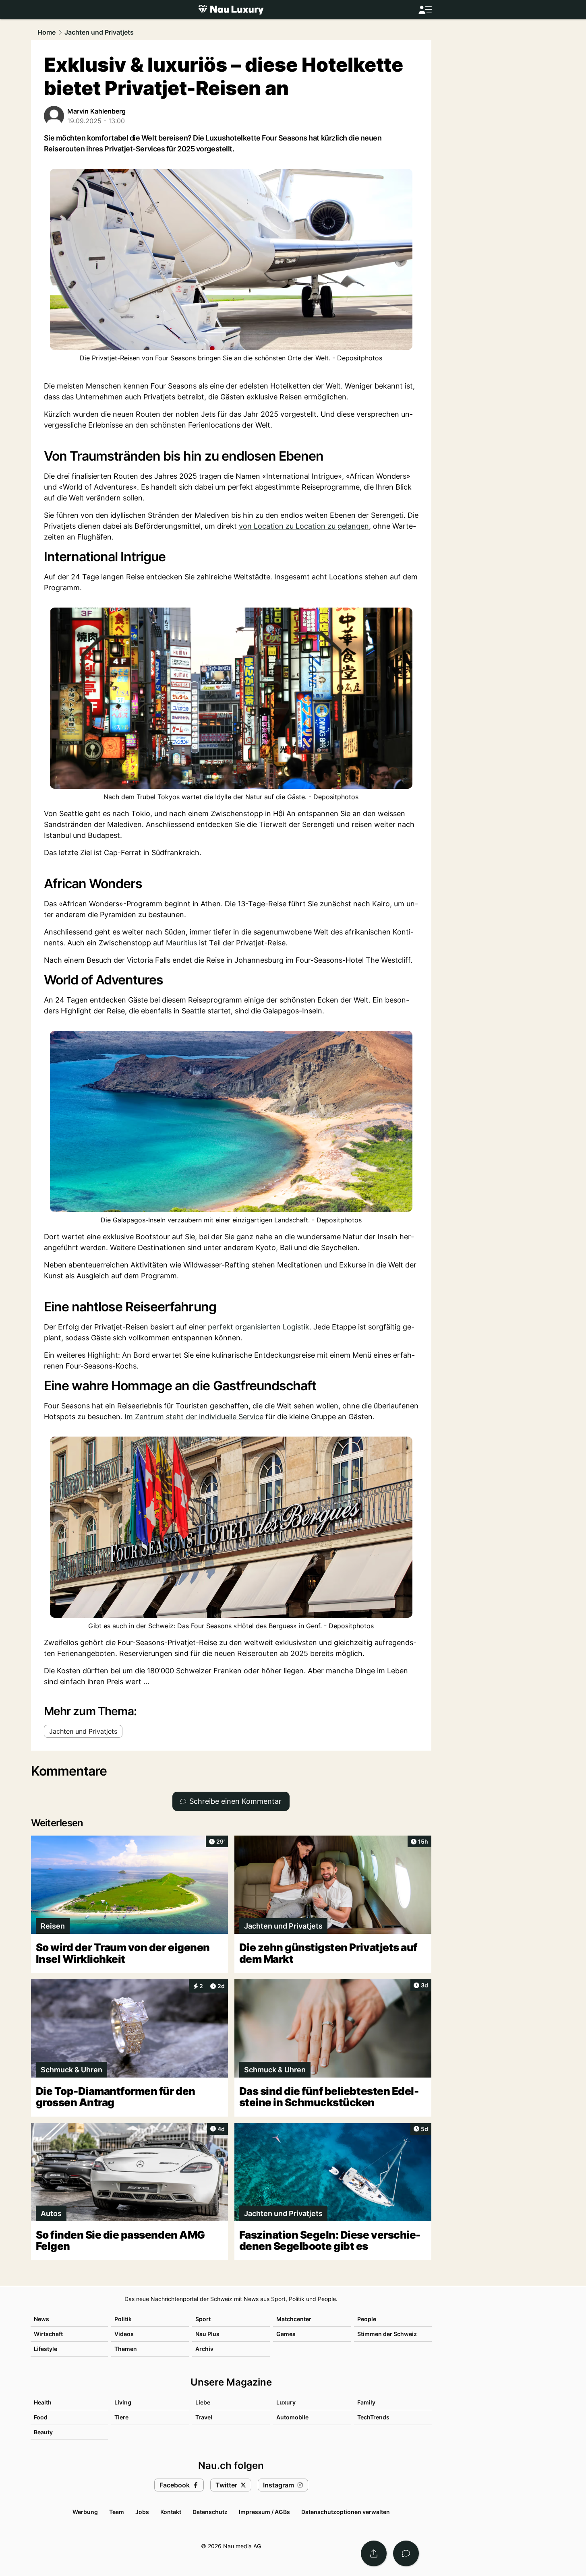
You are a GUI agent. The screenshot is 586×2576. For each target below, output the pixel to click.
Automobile (292, 2417)
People (367, 2319)
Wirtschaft (48, 2334)
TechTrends (373, 2417)
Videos (124, 2334)
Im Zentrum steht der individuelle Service (194, 1417)
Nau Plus (207, 2334)
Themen (126, 2349)
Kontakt (171, 2512)
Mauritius (181, 943)
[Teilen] (374, 2553)
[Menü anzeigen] (425, 10)
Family (366, 2402)
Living (123, 2402)
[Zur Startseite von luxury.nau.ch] (231, 10)
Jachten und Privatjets (99, 32)
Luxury (286, 2402)
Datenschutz (210, 2512)
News (41, 2319)
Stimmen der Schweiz (387, 2334)
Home (47, 32)
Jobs (142, 2512)
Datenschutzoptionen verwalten (346, 2512)
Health (43, 2402)
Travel (204, 2417)
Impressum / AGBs (264, 2512)
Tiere (121, 2417)
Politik (123, 2319)
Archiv (204, 2349)
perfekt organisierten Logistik (259, 1327)
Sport (203, 2319)
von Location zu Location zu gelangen (304, 526)
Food (41, 2417)
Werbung (85, 2512)
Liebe (203, 2402)
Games (286, 2334)
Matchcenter (294, 2319)
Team (117, 2512)
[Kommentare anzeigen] (406, 2553)
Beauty (43, 2432)
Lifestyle (46, 2349)
